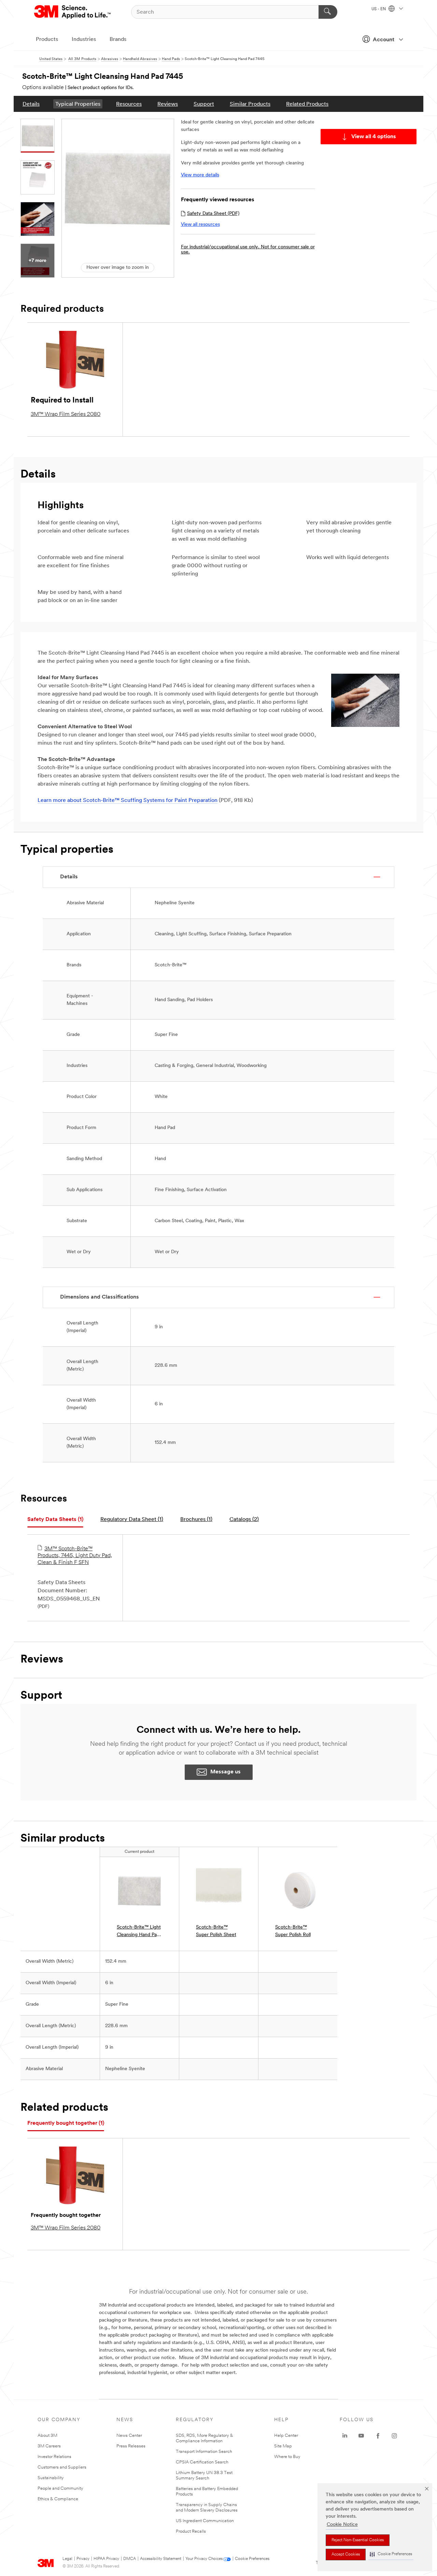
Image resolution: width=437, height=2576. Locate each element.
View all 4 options (374, 137)
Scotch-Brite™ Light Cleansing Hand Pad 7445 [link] (139, 1932)
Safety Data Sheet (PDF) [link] (213, 214)
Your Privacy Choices (204, 2559)
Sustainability (51, 2478)
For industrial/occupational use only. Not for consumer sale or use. (248, 250)
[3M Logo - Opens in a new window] (73, 12)
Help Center (286, 2436)
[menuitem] (31, 104)
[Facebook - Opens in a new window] (378, 2436)
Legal (67, 2559)
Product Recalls (191, 2531)
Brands (118, 40)
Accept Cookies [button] (346, 2555)
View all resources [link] (200, 225)
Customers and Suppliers (62, 2467)
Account (384, 40)
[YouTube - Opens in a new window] (361, 2436)
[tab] (55, 1520)
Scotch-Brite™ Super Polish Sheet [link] (216, 1931)
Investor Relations (54, 2457)
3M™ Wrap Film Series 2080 (66, 414)
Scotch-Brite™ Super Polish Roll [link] (293, 1931)
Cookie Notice (342, 2525)
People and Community (60, 2489)
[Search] (328, 12)
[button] (391, 2554)
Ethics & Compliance (58, 2499)
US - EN (379, 9)
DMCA (130, 2559)
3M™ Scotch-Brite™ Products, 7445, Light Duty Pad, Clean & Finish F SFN (75, 1556)
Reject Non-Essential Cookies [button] (358, 2540)
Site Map (283, 2446)
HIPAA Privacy (106, 2559)
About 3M (47, 2436)
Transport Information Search (204, 2452)
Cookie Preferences (252, 2559)
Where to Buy (287, 2457)
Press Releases (131, 2446)
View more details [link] (200, 175)
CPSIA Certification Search (202, 2462)
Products (47, 40)
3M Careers (49, 2446)
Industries (84, 40)
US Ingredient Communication (205, 2521)
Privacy (83, 2559)
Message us (225, 1772)
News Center (129, 2436)
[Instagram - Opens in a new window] (394, 2436)
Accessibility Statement (161, 2559)
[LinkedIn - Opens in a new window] (345, 2436)
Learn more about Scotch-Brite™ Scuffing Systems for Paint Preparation (128, 801)
